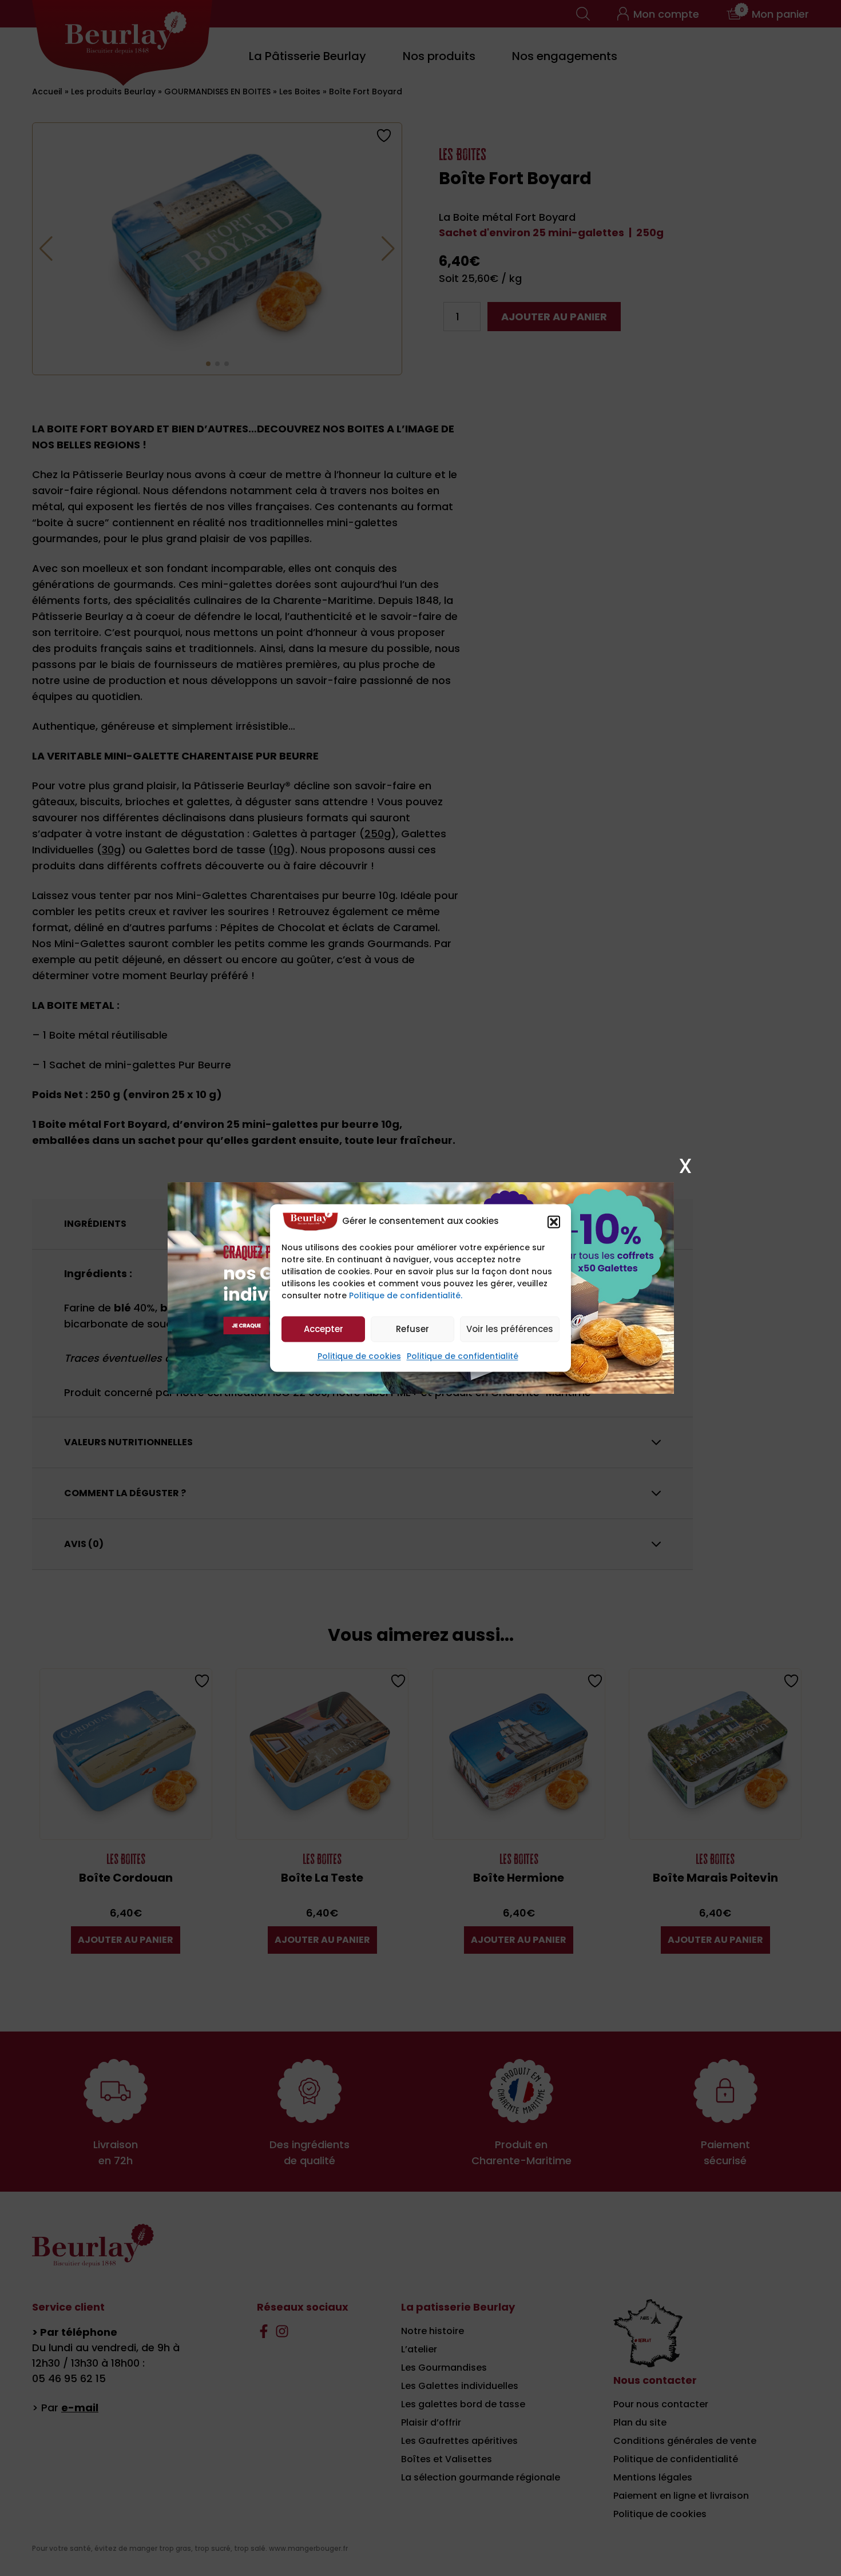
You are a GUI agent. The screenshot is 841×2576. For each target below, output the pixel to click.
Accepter (324, 1329)
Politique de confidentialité (463, 1357)
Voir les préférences (510, 1329)
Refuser (412, 1329)
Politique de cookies (359, 1357)
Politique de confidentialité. (406, 1296)
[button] (554, 1222)
